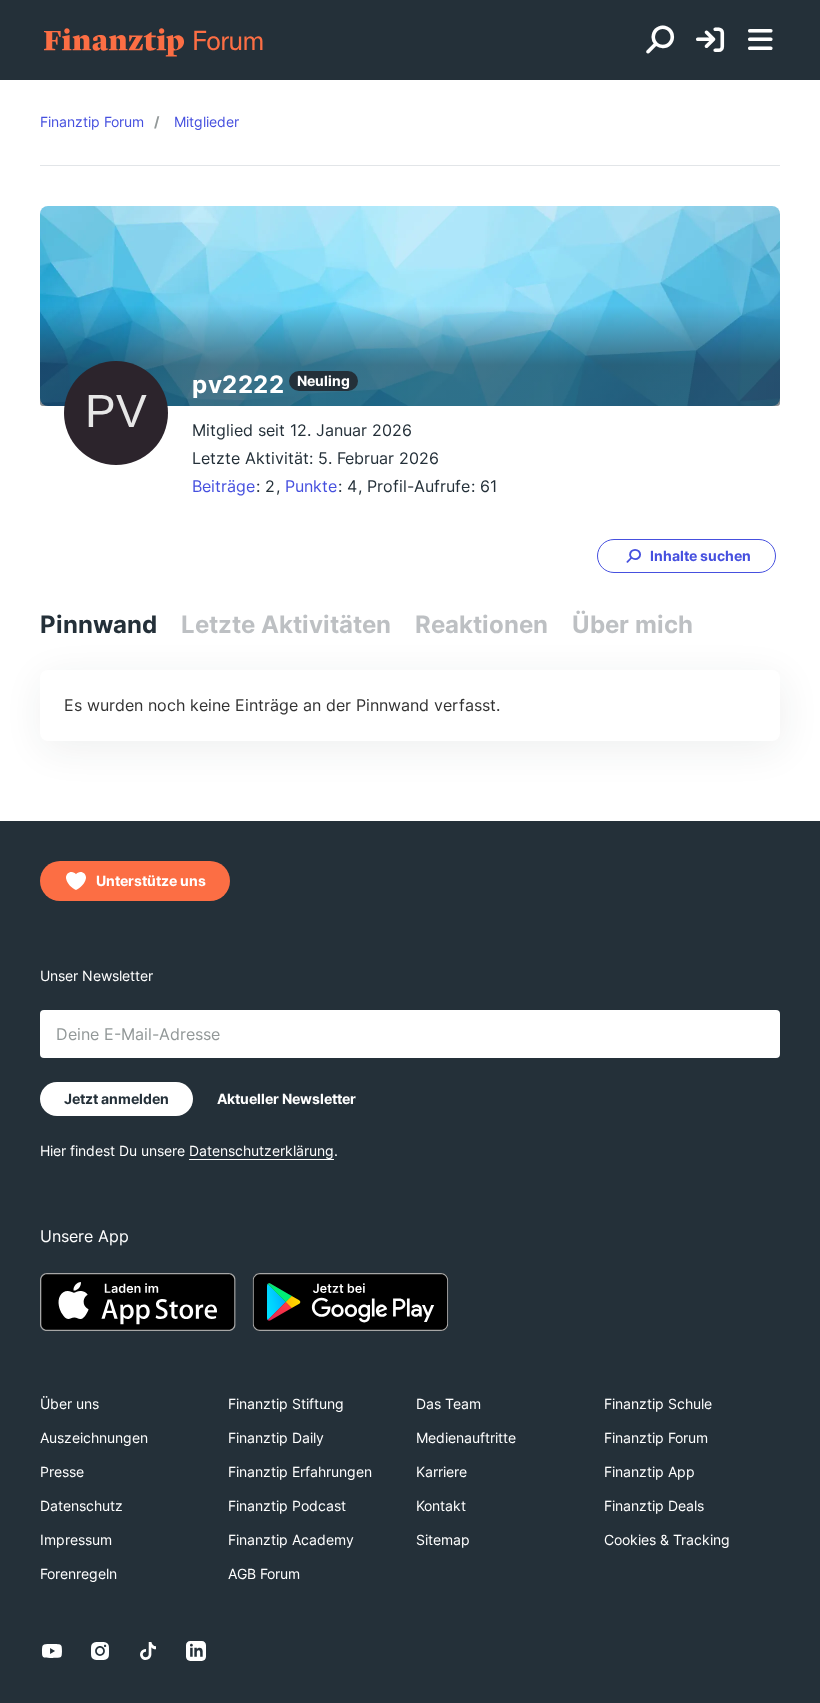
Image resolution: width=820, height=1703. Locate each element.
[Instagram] (100, 1651)
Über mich (632, 624)
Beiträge (223, 486)
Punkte (311, 486)
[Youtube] (52, 1651)
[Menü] (760, 40)
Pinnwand (98, 624)
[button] (686, 556)
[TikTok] (148, 1651)
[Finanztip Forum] (154, 40)
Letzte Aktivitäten (286, 624)
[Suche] (660, 40)
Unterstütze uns (151, 880)
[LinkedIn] (196, 1651)
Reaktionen (481, 624)
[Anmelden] (710, 40)
